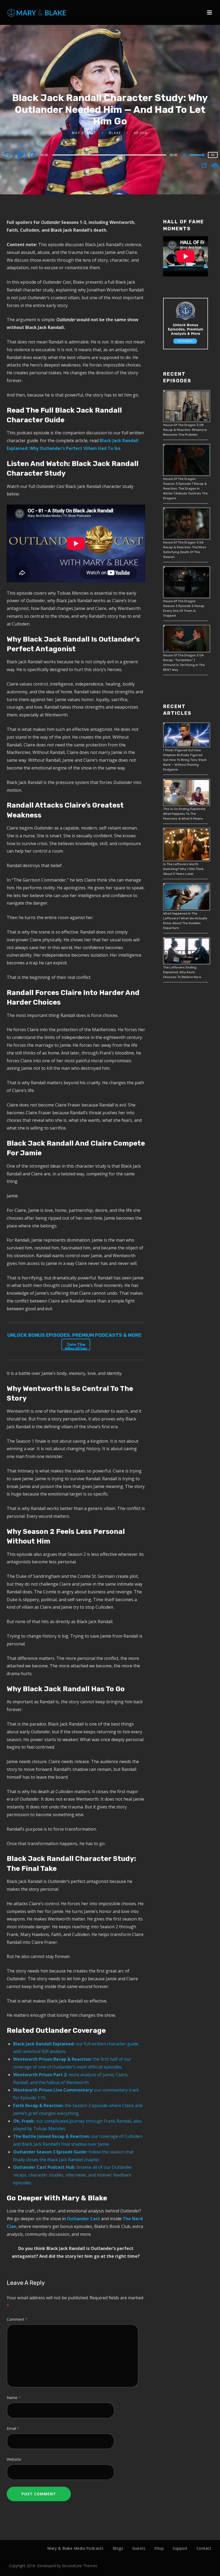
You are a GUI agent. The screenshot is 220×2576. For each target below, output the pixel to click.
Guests (139, 2548)
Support (180, 2548)
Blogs (118, 2548)
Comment (17, 2319)
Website (14, 2459)
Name (14, 2398)
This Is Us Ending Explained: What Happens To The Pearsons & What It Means (184, 814)
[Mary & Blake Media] (37, 12)
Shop (159, 2548)
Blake (115, 133)
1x (213, 155)
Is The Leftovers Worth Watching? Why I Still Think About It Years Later (183, 869)
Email (13, 2428)
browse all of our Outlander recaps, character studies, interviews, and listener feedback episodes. (73, 2175)
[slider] (197, 159)
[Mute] (185, 156)
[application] (110, 155)
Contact (204, 2548)
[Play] (21, 155)
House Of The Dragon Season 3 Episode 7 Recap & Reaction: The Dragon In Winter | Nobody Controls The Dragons (185, 488)
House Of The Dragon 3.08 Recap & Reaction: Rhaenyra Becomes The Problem (185, 430)
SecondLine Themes (80, 2566)
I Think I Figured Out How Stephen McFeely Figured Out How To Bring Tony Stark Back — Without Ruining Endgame (185, 760)
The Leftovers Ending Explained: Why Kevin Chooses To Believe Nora (182, 972)
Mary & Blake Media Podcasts (75, 2548)
